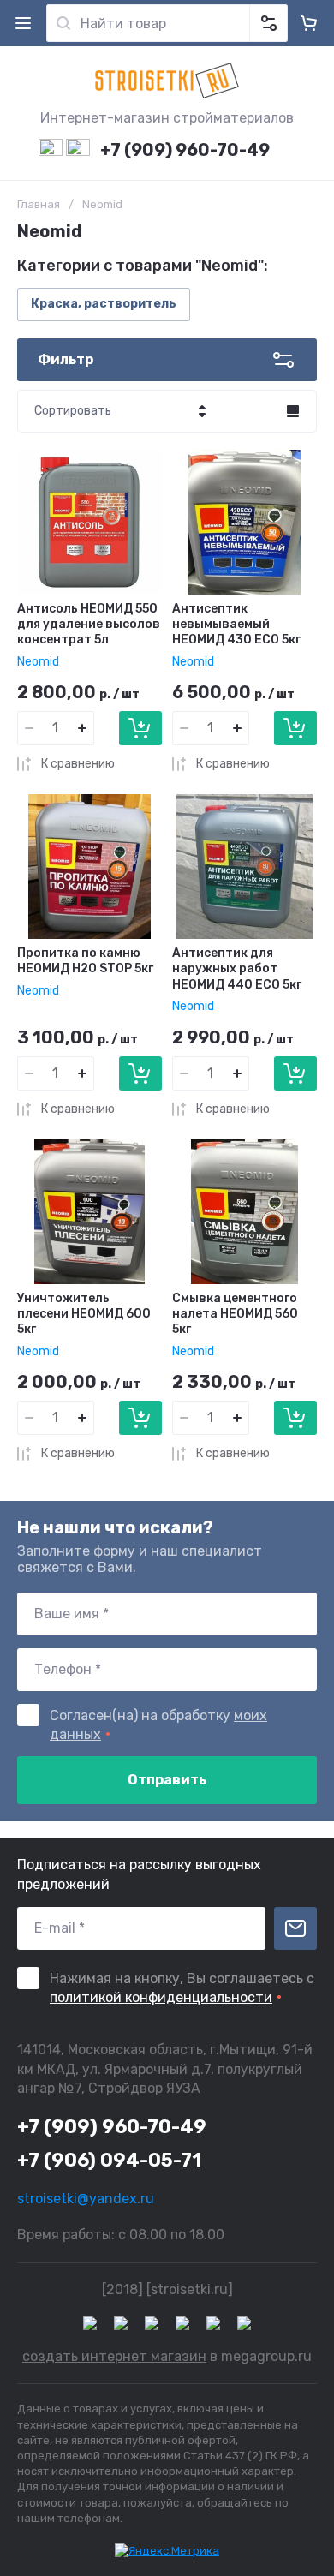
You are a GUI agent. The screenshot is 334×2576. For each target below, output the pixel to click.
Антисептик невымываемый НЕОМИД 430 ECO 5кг (236, 624)
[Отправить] (295, 1928)
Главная (39, 204)
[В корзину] (140, 728)
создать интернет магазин (114, 2356)
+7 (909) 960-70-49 (185, 150)
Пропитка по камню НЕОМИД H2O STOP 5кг (85, 961)
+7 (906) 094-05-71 (109, 2160)
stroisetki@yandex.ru (86, 2199)
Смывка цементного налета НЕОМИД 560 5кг (235, 1314)
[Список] (293, 411)
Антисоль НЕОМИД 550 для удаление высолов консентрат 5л (89, 624)
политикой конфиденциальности (161, 1997)
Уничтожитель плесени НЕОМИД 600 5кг (84, 1314)
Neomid (38, 662)
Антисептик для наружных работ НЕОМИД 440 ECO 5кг (237, 968)
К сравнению (78, 764)
